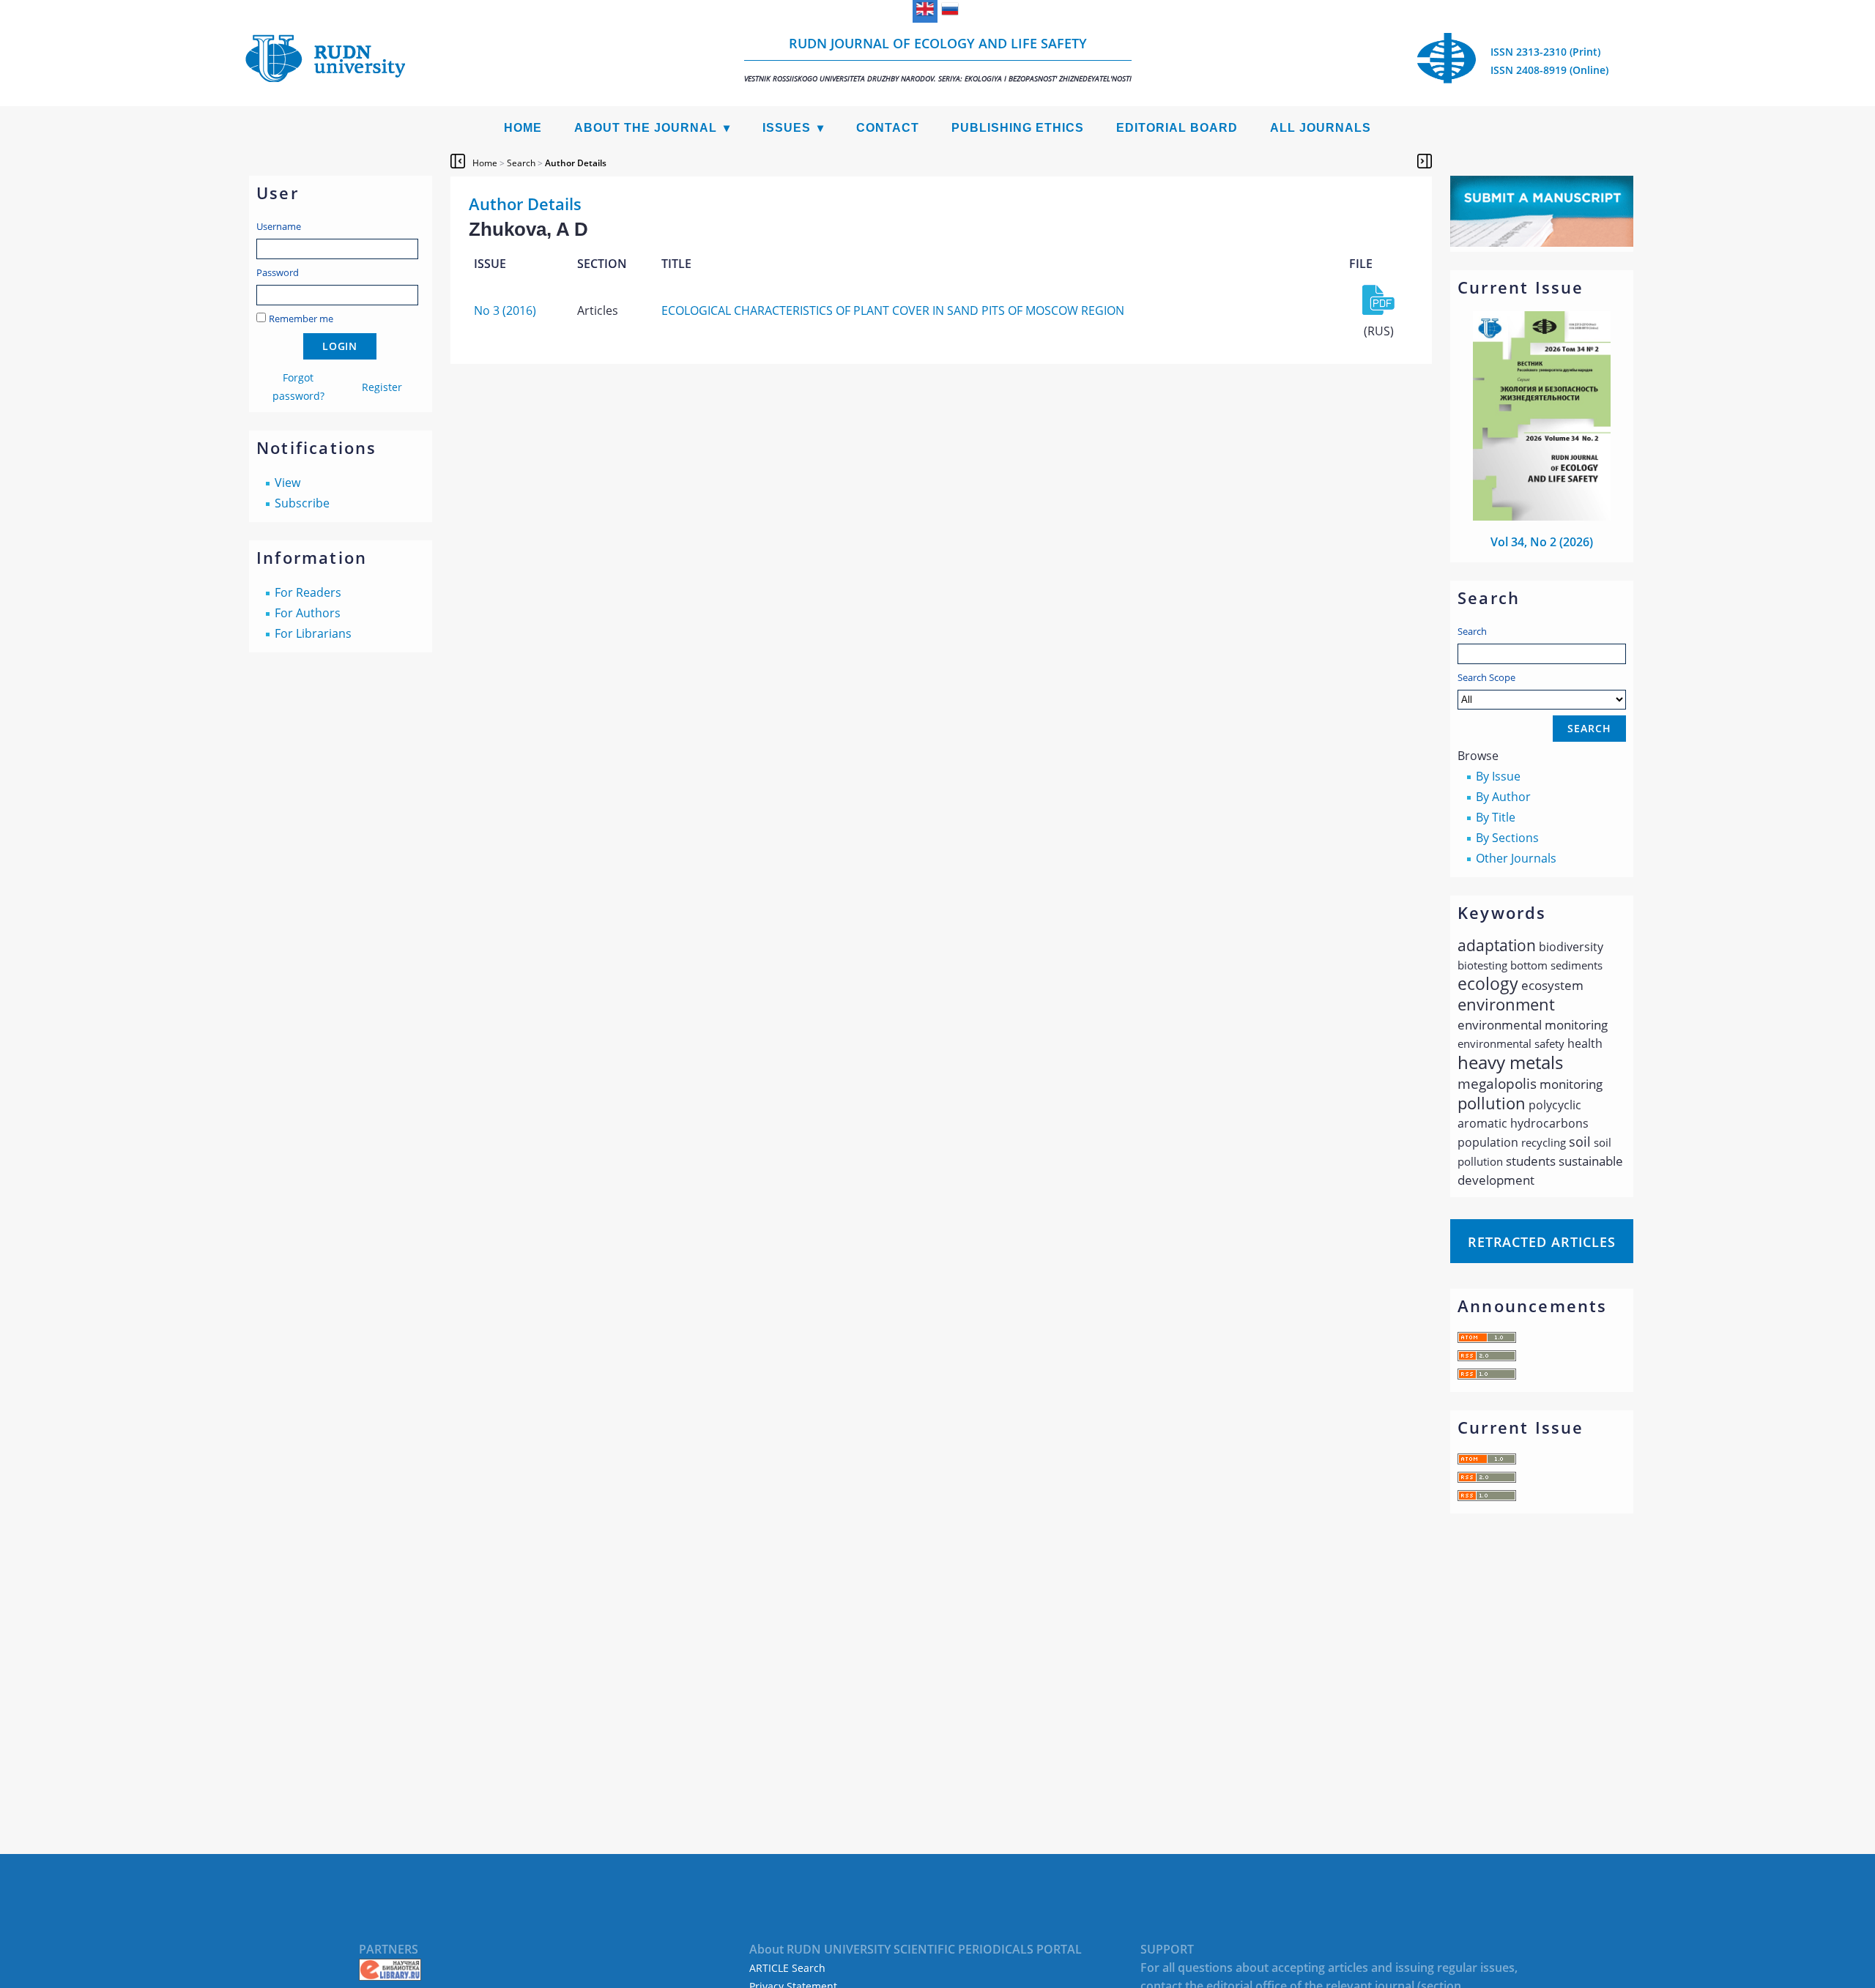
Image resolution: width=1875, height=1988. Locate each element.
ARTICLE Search (787, 1968)
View (287, 483)
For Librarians (313, 633)
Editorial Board (1177, 128)
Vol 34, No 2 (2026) (1542, 542)
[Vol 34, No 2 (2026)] (1542, 516)
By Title (1496, 817)
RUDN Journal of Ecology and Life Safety (938, 59)
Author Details (576, 163)
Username (279, 226)
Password (278, 272)
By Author (1503, 797)
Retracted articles (1542, 1242)
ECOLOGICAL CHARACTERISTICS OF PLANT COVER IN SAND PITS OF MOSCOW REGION (893, 310)
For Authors (308, 613)
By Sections (1507, 838)
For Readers (308, 592)
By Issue (1498, 776)
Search (1472, 631)
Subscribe (302, 503)
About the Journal (646, 128)
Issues (787, 128)
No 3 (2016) (505, 310)
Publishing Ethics (1018, 128)
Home (523, 128)
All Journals (1321, 128)
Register (382, 387)
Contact (888, 128)
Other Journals (1516, 858)
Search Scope (1486, 677)
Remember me (301, 319)
